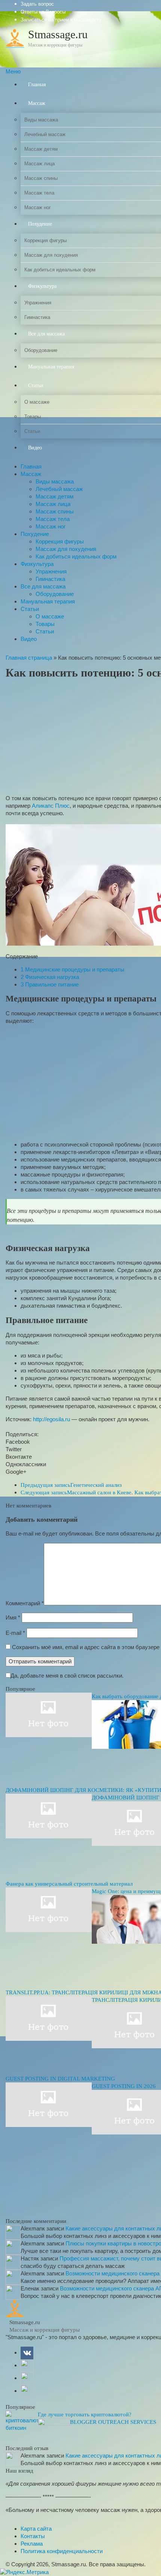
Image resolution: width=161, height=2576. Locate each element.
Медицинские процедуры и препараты (72, 969)
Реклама (32, 2544)
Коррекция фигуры (60, 541)
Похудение (35, 534)
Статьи (30, 609)
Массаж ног (51, 526)
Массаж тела (53, 519)
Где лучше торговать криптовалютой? (85, 2414)
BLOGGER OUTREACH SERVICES (113, 2422)
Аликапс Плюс (51, 806)
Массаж (31, 474)
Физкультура (37, 564)
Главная (31, 466)
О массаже (50, 616)
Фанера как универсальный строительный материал (69, 1884)
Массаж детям (54, 496)
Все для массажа (43, 586)
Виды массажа (55, 481)
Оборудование (55, 594)
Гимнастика (50, 579)
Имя (13, 1617)
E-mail (15, 1633)
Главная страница (29, 658)
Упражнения (51, 571)
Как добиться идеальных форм (76, 556)
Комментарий (25, 1603)
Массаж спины (55, 511)
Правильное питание (50, 984)
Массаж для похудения (66, 549)
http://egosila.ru (51, 1419)
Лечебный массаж (59, 489)
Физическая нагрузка (50, 977)
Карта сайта (36, 2529)
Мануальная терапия (48, 601)
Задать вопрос (37, 4)
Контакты (33, 2536)
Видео (29, 639)
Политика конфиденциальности (62, 2551)
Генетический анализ (71, 1485)
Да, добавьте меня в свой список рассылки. (67, 1676)
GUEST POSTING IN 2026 (124, 2086)
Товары (45, 624)
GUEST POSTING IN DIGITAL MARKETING (60, 2079)
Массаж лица (53, 504)
